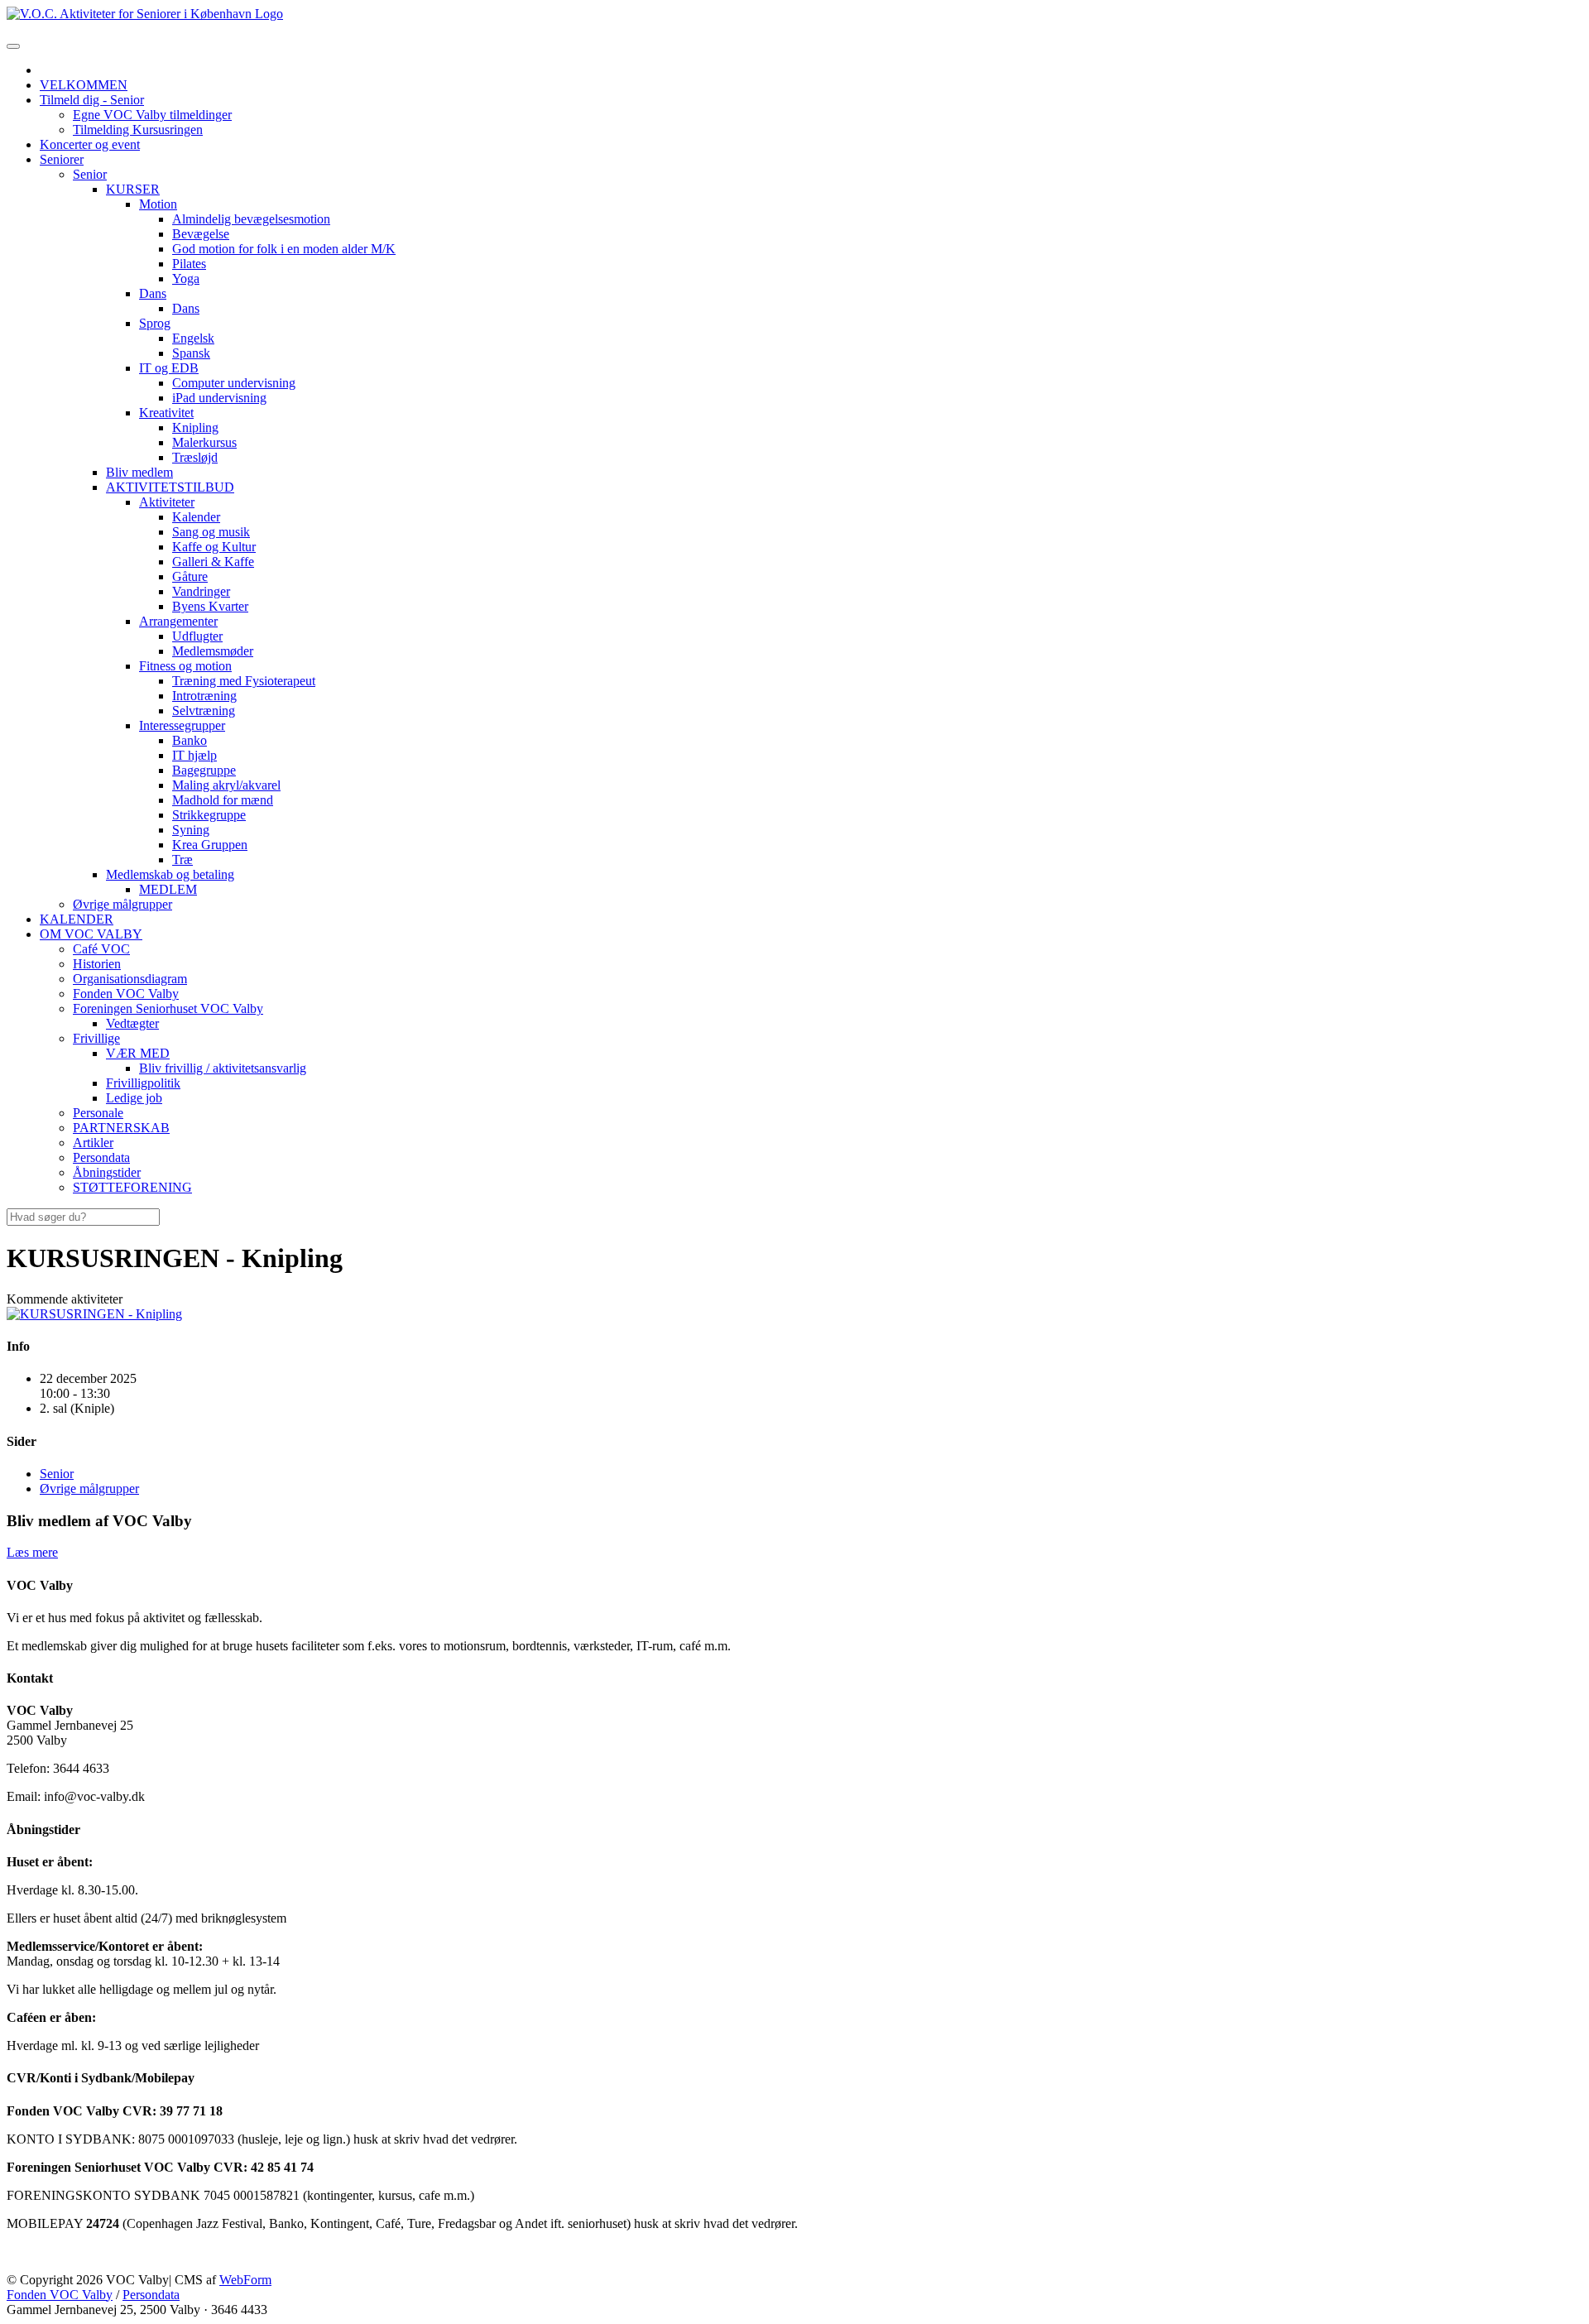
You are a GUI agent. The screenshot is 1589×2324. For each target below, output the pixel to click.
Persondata (151, 2295)
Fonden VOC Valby (60, 2295)
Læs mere (32, 1552)
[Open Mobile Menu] (13, 46)
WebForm (245, 2280)
